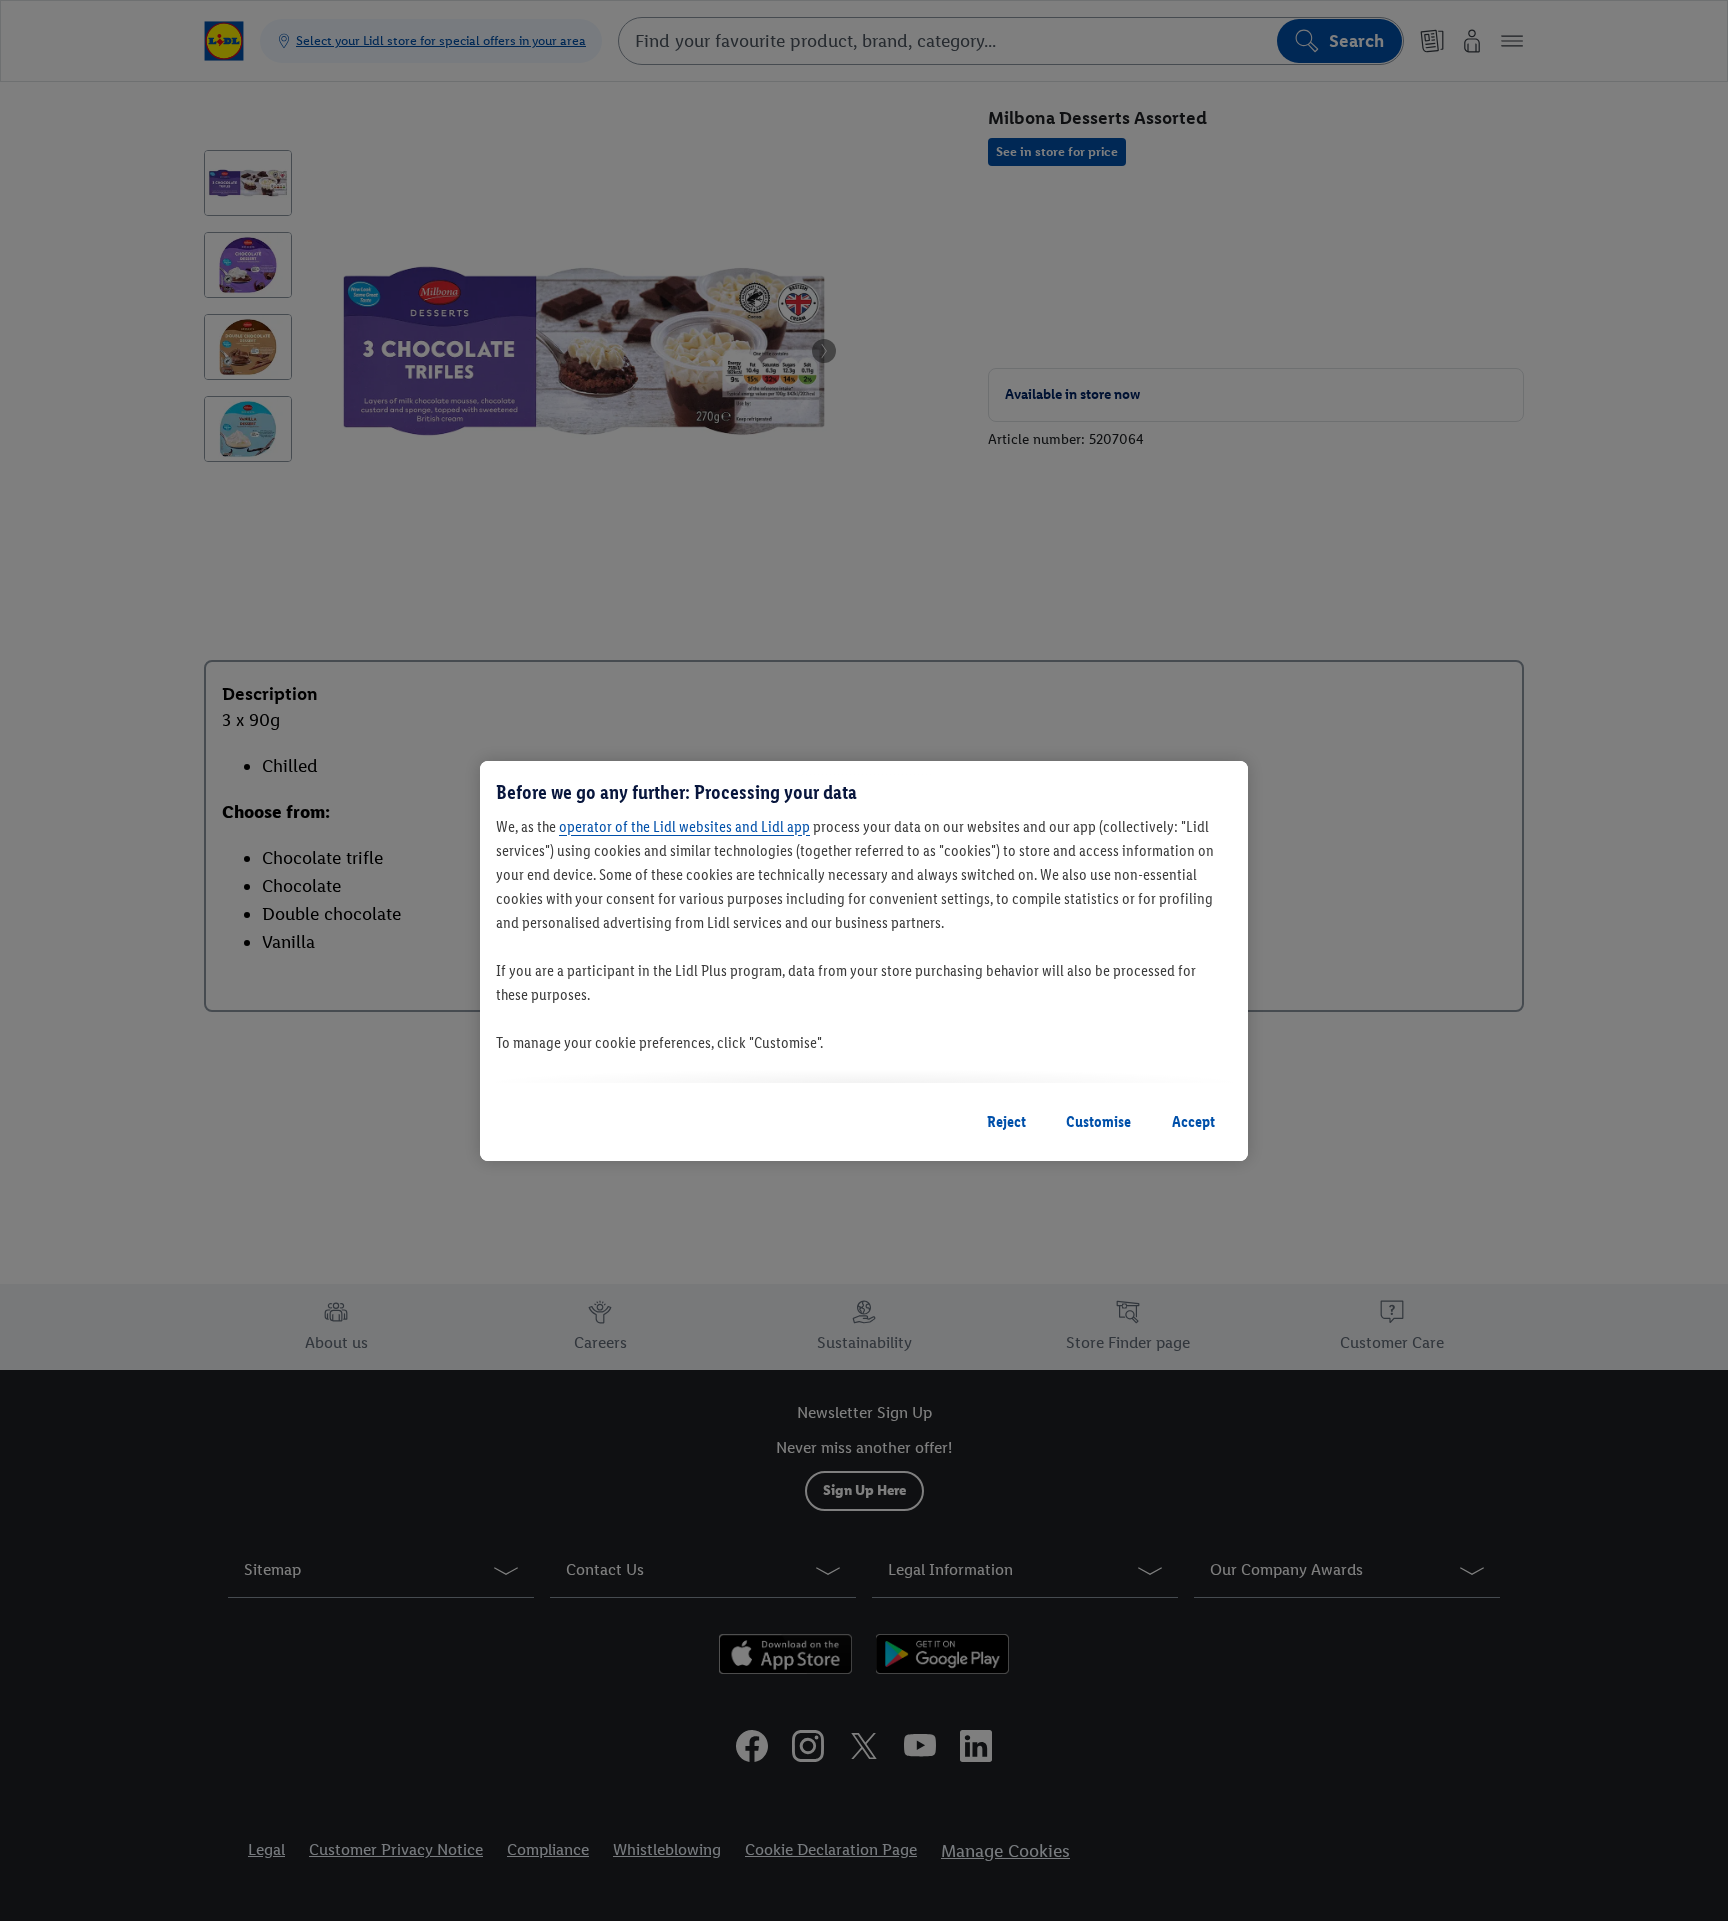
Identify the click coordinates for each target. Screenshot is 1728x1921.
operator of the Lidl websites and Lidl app (684, 826)
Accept (1193, 1121)
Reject (1006, 1121)
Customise (1098, 1121)
